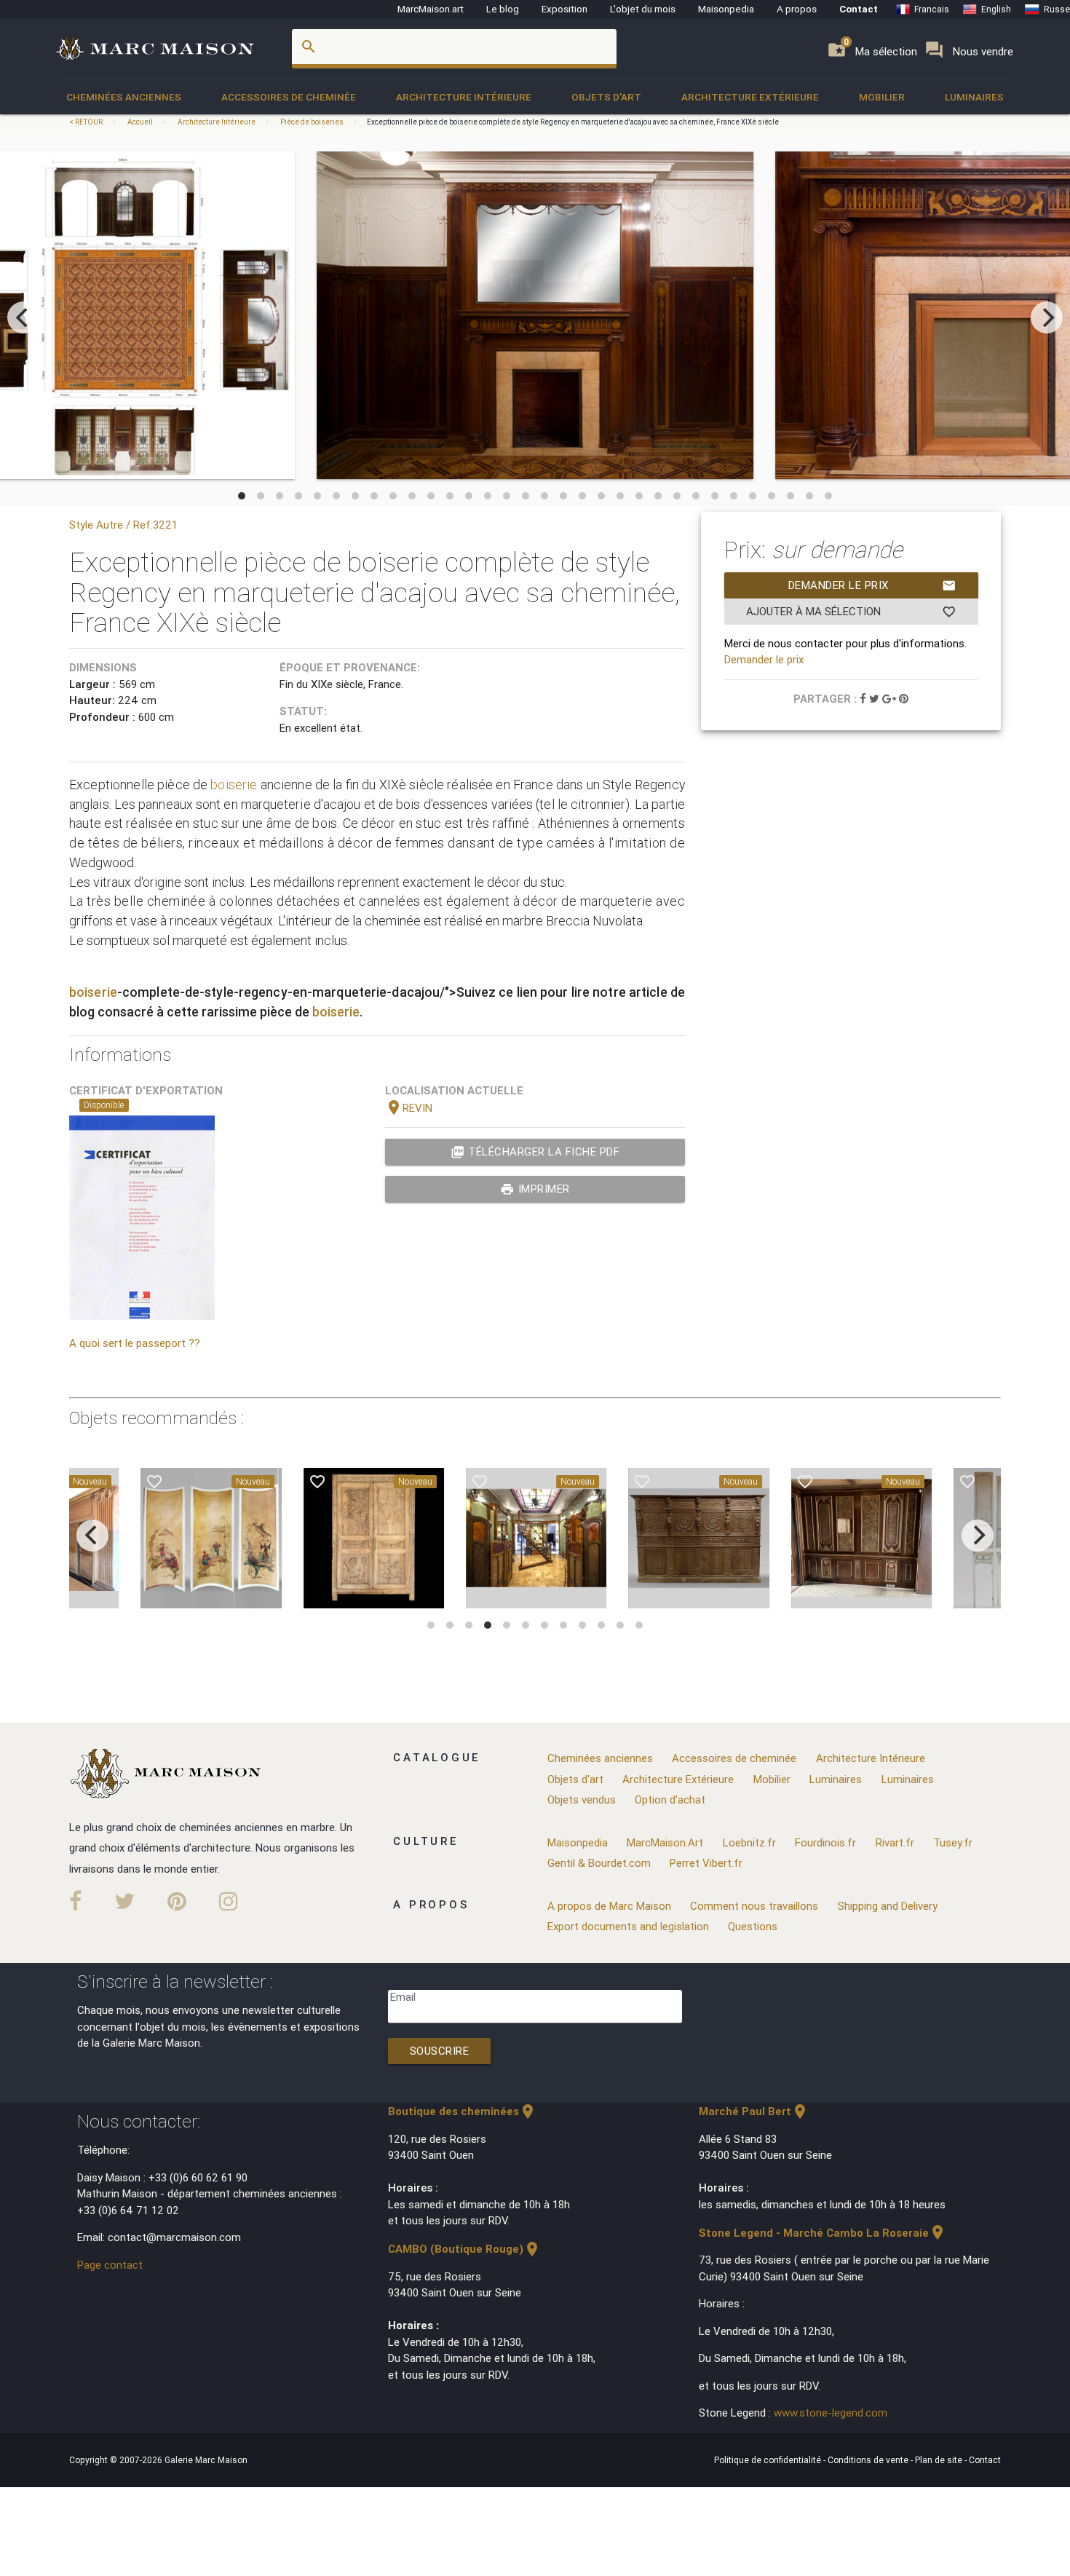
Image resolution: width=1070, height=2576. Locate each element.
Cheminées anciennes (124, 97)
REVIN (409, 1108)
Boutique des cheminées (462, 2111)
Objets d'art (606, 97)
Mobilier (882, 97)
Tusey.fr (953, 1842)
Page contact (110, 2265)
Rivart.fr (895, 1842)
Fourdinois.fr (825, 1842)
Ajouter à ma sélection (851, 612)
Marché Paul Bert (754, 2111)
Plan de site (940, 2460)
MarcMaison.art (431, 9)
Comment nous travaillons (754, 1906)
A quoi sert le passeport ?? (135, 1343)
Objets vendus (582, 1799)
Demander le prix (872, 585)
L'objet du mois (643, 9)
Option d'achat (670, 1799)
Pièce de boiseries (312, 122)
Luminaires (974, 97)
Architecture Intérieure (464, 97)
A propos (797, 9)
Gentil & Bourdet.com (599, 1863)
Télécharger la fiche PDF (535, 1152)
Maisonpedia (726, 9)
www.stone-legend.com (831, 2413)
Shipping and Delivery (888, 1906)
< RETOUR (87, 122)
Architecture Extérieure (750, 97)
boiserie (234, 785)
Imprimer (535, 1189)
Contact (859, 9)
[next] (1047, 317)
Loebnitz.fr (749, 1842)
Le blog (503, 9)
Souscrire (440, 2051)
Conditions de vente (869, 2460)
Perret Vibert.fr (706, 1863)
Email (403, 1997)
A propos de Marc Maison (609, 1906)
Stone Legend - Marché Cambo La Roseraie (823, 2233)
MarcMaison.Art (665, 1842)
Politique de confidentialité (769, 2460)
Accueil (140, 122)
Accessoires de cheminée (289, 97)
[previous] (23, 317)
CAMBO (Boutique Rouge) (464, 2249)
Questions (753, 1926)
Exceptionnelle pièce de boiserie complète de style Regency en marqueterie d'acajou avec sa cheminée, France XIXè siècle (573, 122)
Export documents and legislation (628, 1926)
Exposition (564, 9)
